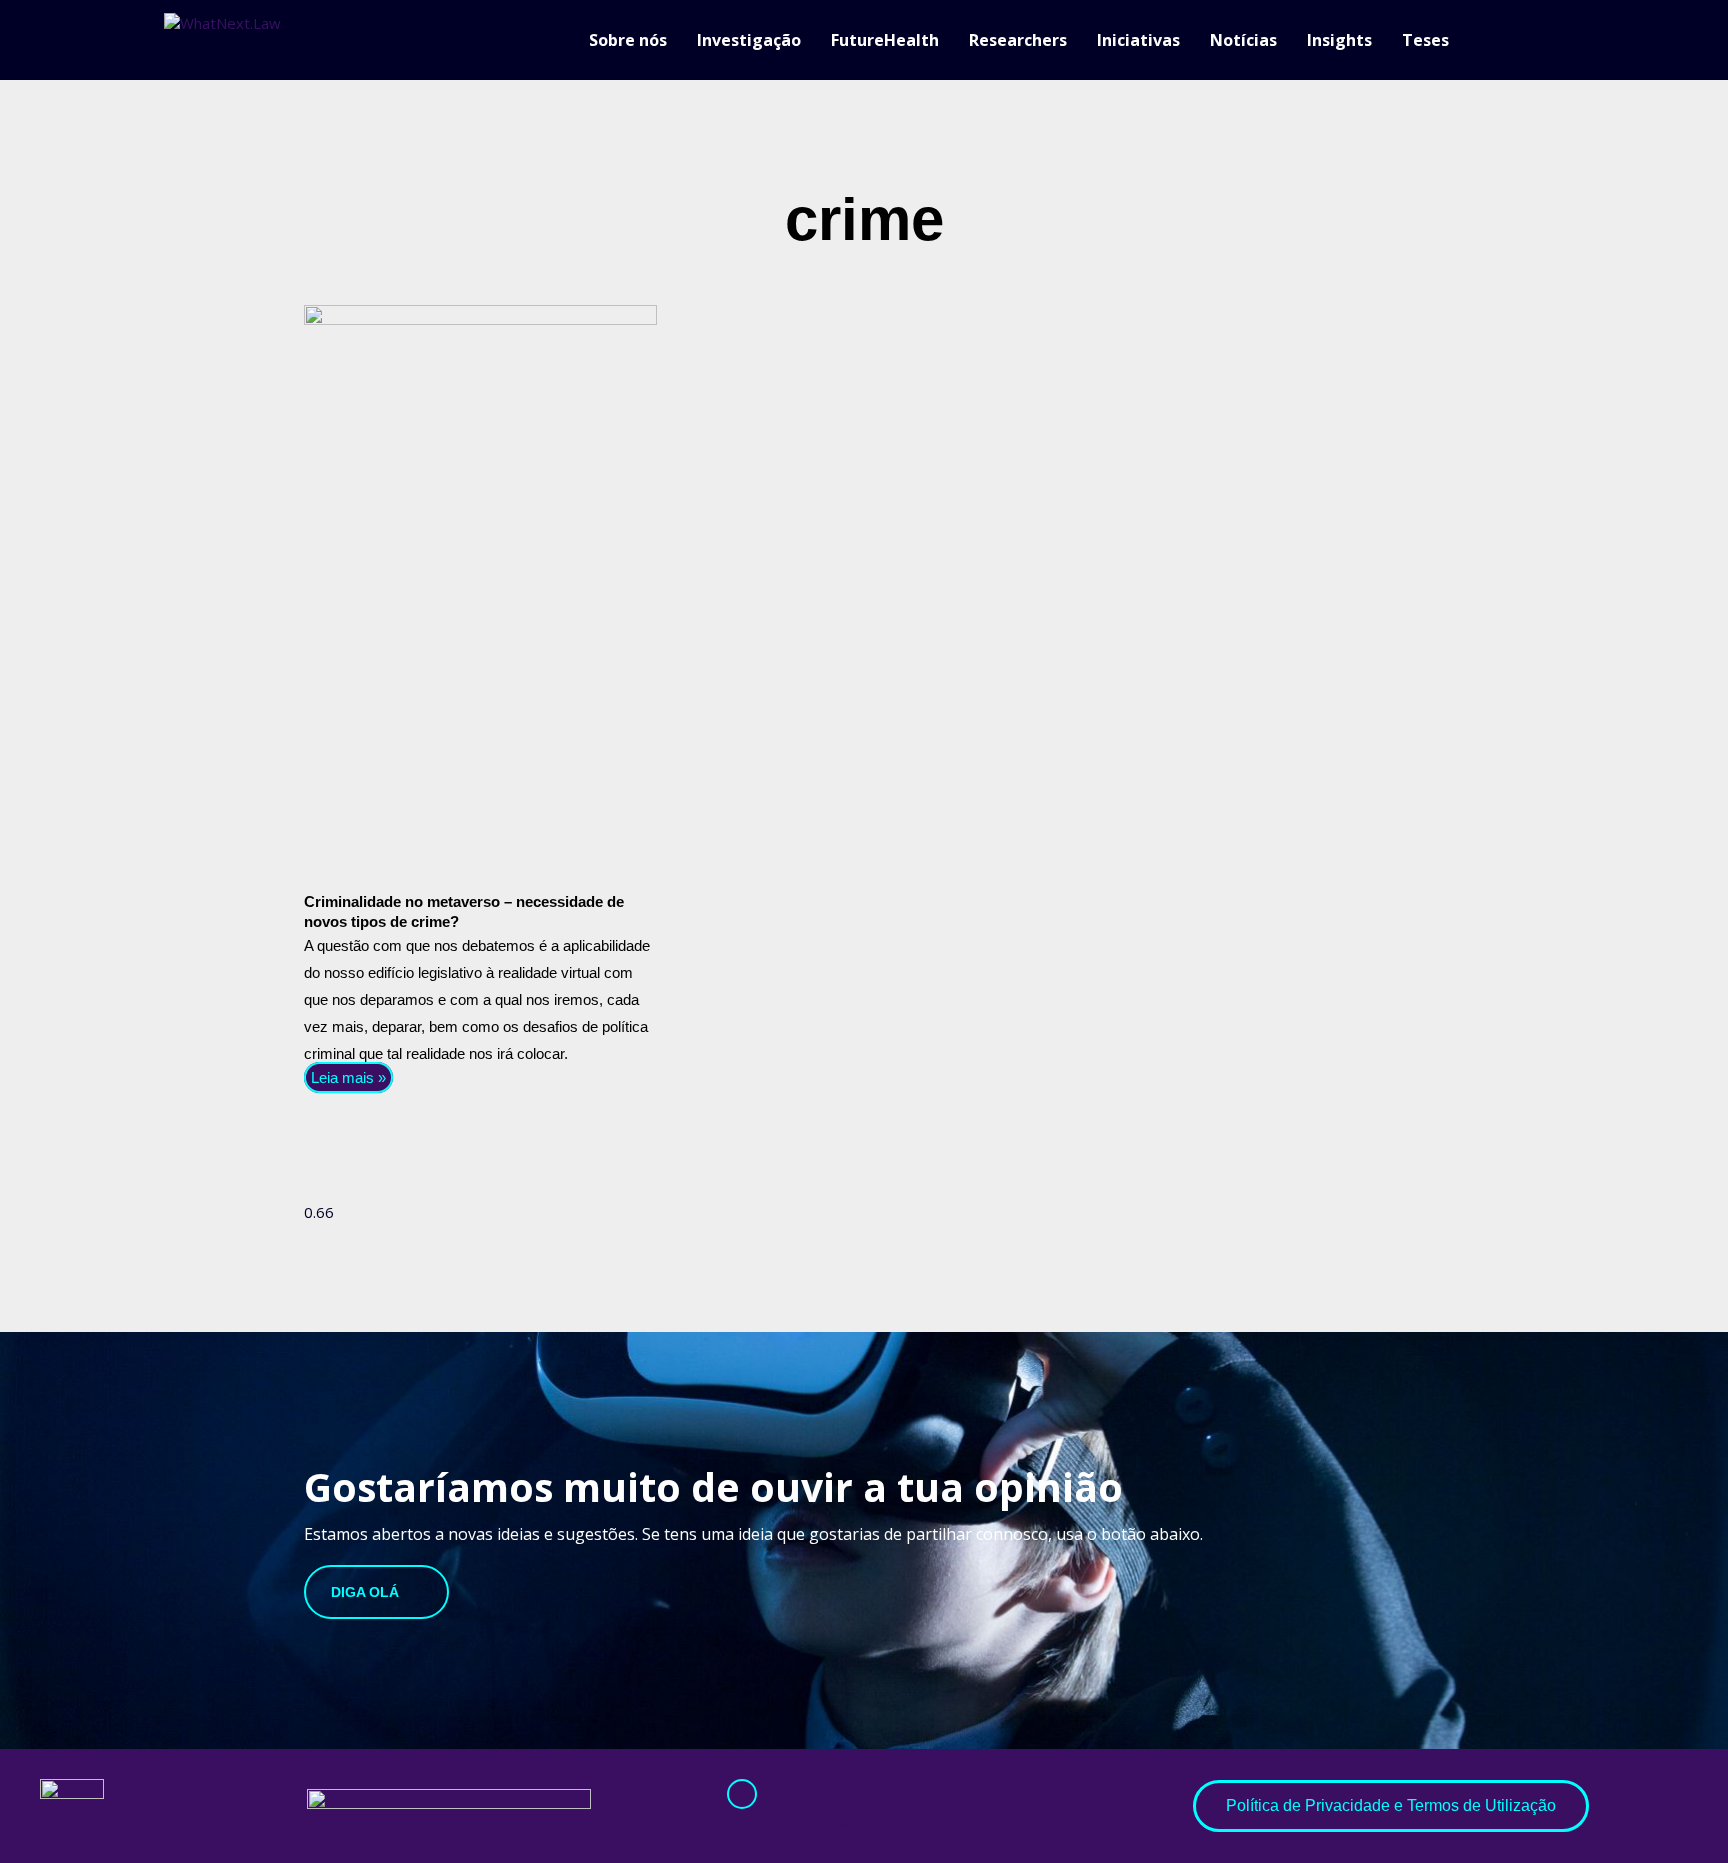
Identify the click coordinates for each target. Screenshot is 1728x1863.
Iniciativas (1138, 40)
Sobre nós (628, 40)
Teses (1425, 40)
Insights (1339, 40)
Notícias (1243, 40)
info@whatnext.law (794, 1822)
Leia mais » (348, 1077)
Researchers (1018, 40)
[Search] (1554, 40)
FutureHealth (885, 40)
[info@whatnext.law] (742, 1794)
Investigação (749, 40)
